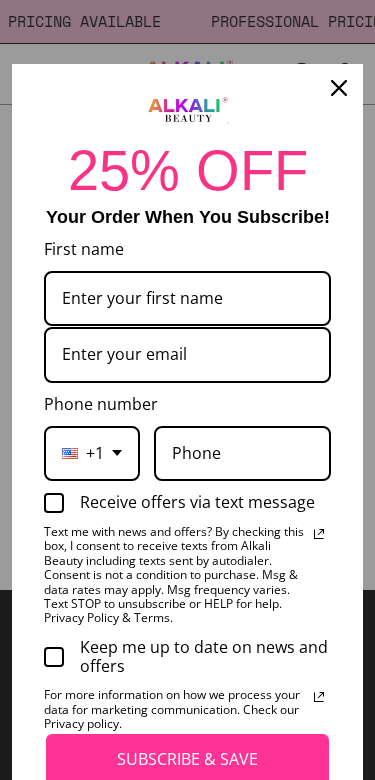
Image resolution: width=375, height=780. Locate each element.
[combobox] (92, 453)
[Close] (339, 88)
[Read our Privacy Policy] (319, 534)
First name (84, 249)
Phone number (101, 404)
